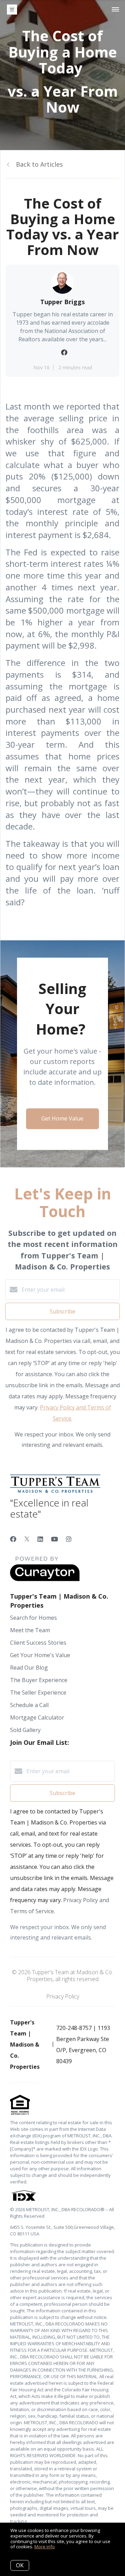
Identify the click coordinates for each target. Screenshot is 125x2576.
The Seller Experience (38, 1693)
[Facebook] (13, 1539)
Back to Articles (39, 164)
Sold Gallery (25, 1730)
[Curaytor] (45, 1579)
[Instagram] (69, 1539)
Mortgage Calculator (37, 1717)
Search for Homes (34, 1618)
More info (45, 2547)
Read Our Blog (29, 1668)
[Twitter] (27, 1539)
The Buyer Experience (39, 1680)
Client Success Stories (38, 1643)
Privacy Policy (63, 1996)
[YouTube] (55, 1539)
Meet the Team (30, 1630)
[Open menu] (115, 10)
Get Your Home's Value (40, 1655)
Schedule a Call (29, 1705)
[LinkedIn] (40, 1539)
